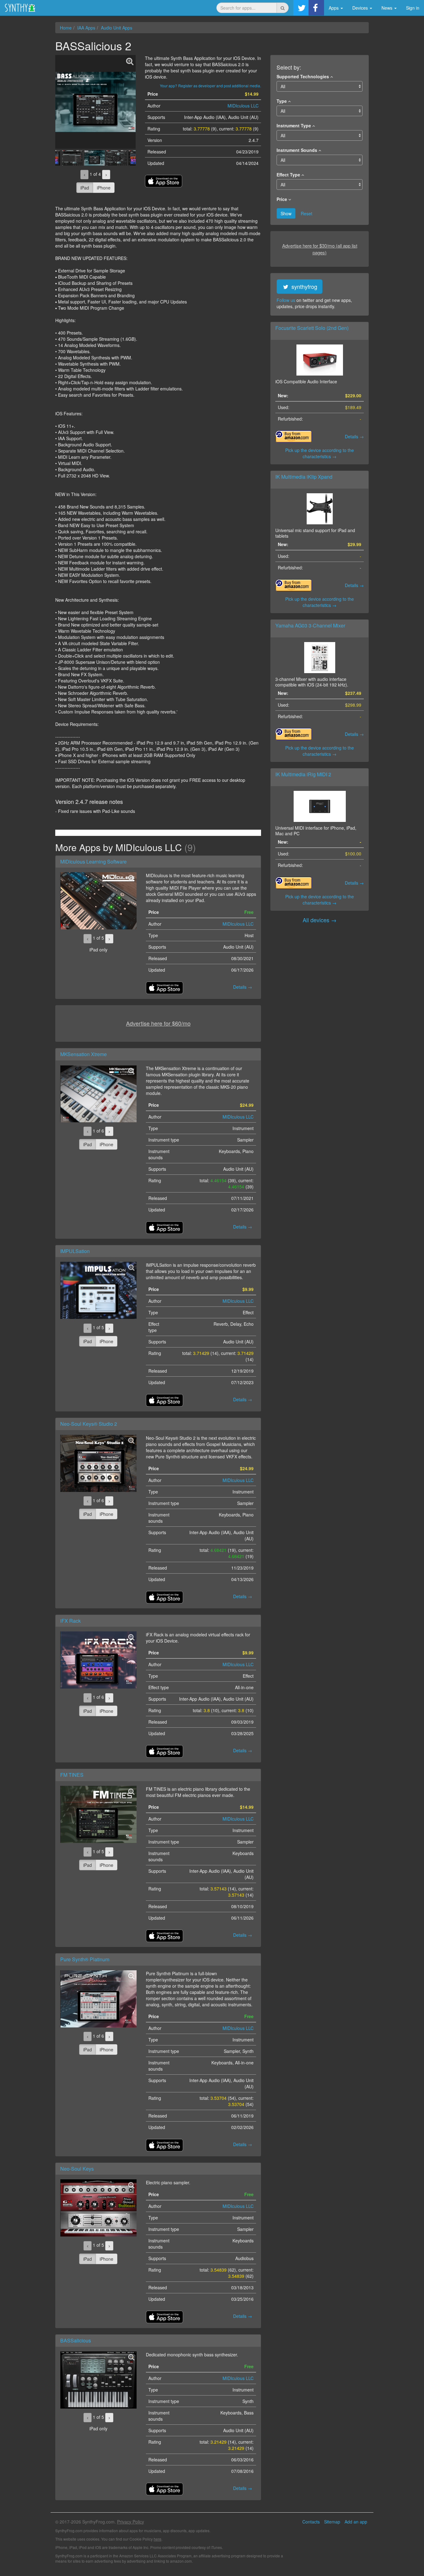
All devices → (320, 920)
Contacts (311, 2522)
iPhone (104, 188)
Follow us (286, 300)
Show (286, 213)
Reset (307, 213)
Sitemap (332, 2522)
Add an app (356, 2522)
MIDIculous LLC (243, 106)
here (158, 2539)
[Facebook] (316, 8)
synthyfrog (304, 286)
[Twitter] (301, 8)
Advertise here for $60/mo (158, 1023)
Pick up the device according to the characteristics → (320, 453)
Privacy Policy (131, 2522)
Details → (354, 436)
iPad (85, 188)
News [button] (388, 8)
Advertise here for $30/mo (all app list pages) (320, 249)
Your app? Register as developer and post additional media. (210, 86)
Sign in (413, 8)
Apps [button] (334, 8)
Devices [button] (361, 8)
